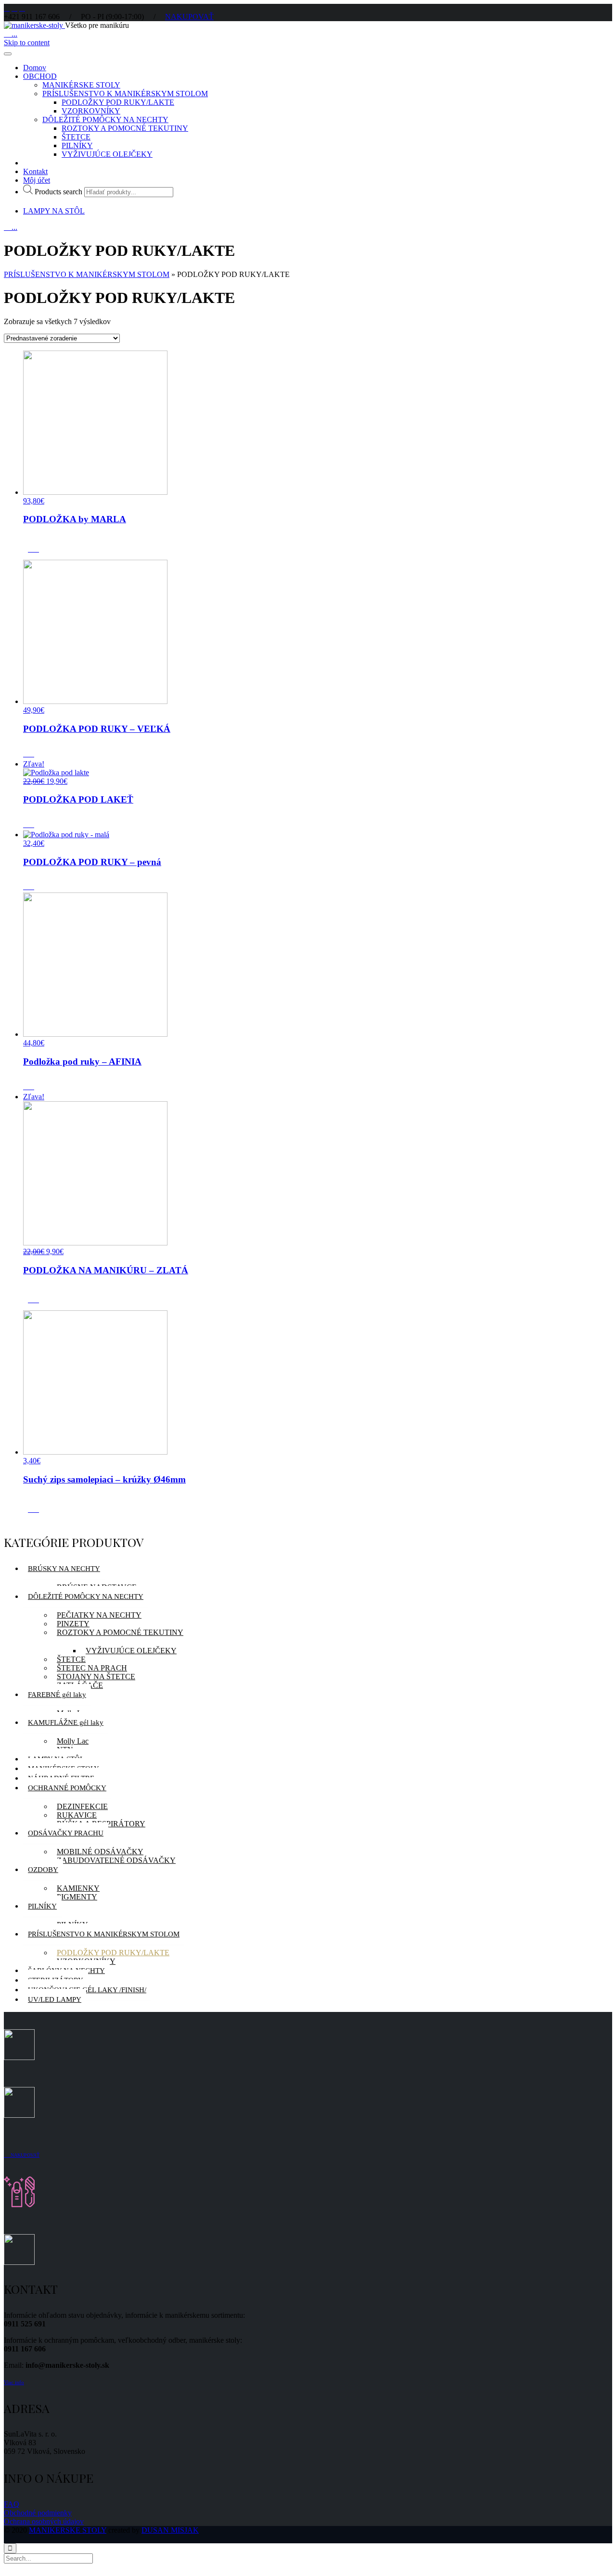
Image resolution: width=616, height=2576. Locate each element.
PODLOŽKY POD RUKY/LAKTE (118, 102)
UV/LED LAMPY (55, 1999)
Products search (58, 192)
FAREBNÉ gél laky (57, 1695)
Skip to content (27, 43)
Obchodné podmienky (38, 2513)
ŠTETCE (76, 137)
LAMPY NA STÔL (54, 211)
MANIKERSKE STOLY (68, 2530)
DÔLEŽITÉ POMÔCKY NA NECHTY (105, 119)
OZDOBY (43, 1870)
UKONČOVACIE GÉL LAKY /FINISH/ (87, 1990)
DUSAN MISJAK (170, 2530)
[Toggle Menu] (8, 54)
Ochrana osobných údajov (44, 2521)
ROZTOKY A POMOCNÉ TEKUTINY (125, 128)
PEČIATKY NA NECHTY (99, 1615)
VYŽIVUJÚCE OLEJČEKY (107, 154)
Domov (35, 68)
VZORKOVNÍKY (91, 111)
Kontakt (35, 171)
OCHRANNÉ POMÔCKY (67, 1788)
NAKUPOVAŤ (189, 17)
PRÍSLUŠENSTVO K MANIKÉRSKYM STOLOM (125, 94)
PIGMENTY (77, 1897)
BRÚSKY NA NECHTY (64, 1569)
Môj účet (37, 180)
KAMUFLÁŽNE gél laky (66, 1722)
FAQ (12, 2504)
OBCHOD (40, 76)
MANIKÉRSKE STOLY (81, 85)
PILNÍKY (77, 145)
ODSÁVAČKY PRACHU (66, 1833)
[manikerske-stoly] (34, 25)
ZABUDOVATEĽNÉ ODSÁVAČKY (116, 1860)
